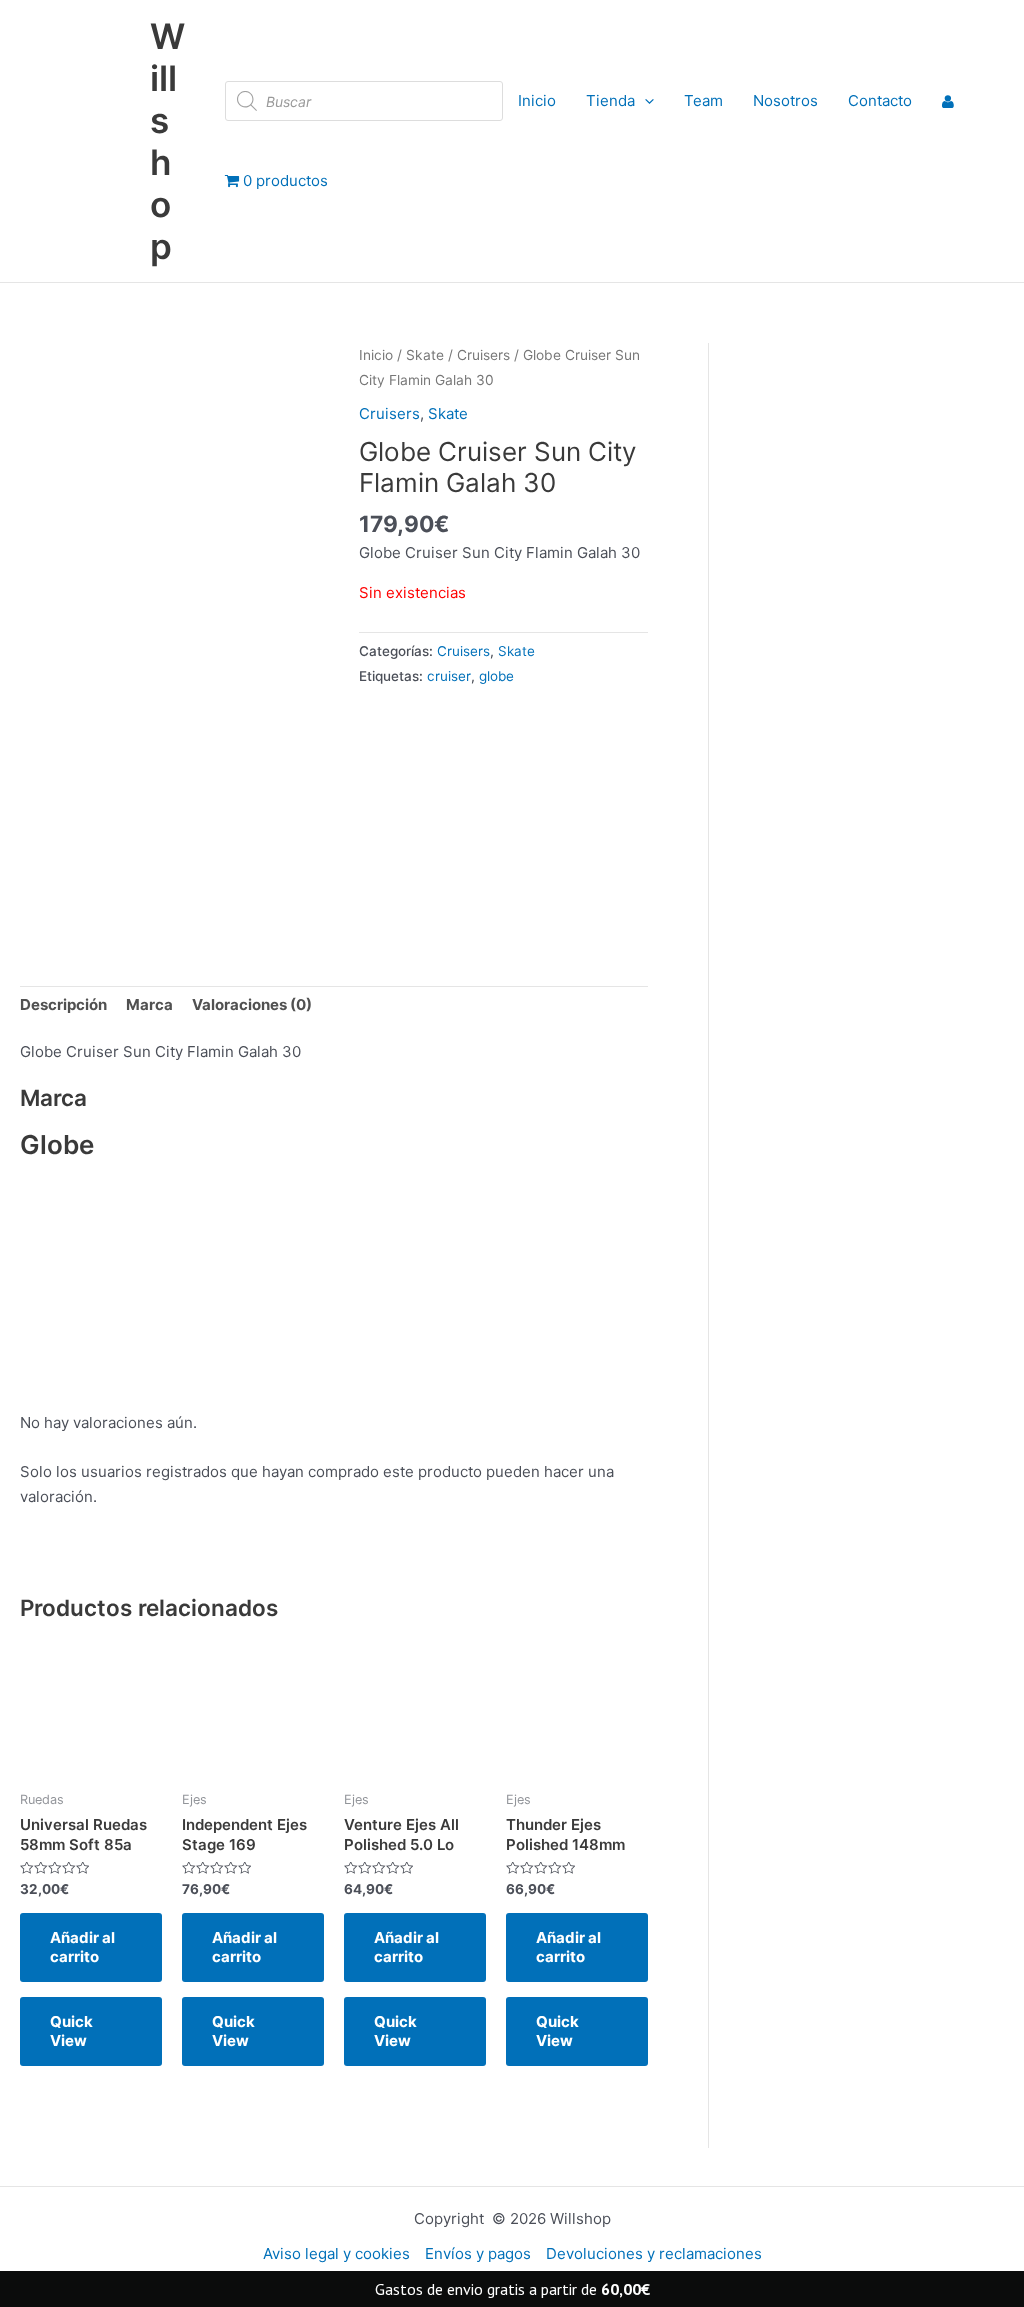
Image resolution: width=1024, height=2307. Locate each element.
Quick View (71, 2031)
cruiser (449, 676)
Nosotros (785, 100)
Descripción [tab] (63, 1004)
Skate (425, 355)
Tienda (610, 100)
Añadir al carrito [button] (82, 1947)
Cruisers (483, 355)
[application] (644, 101)
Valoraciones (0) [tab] (252, 1004)
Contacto (880, 100)
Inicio (537, 100)
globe (496, 676)
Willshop (167, 141)
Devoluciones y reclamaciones (654, 2253)
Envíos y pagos (478, 2253)
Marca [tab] (149, 1004)
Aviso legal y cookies (336, 2253)
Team (703, 100)
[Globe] (478, 820)
